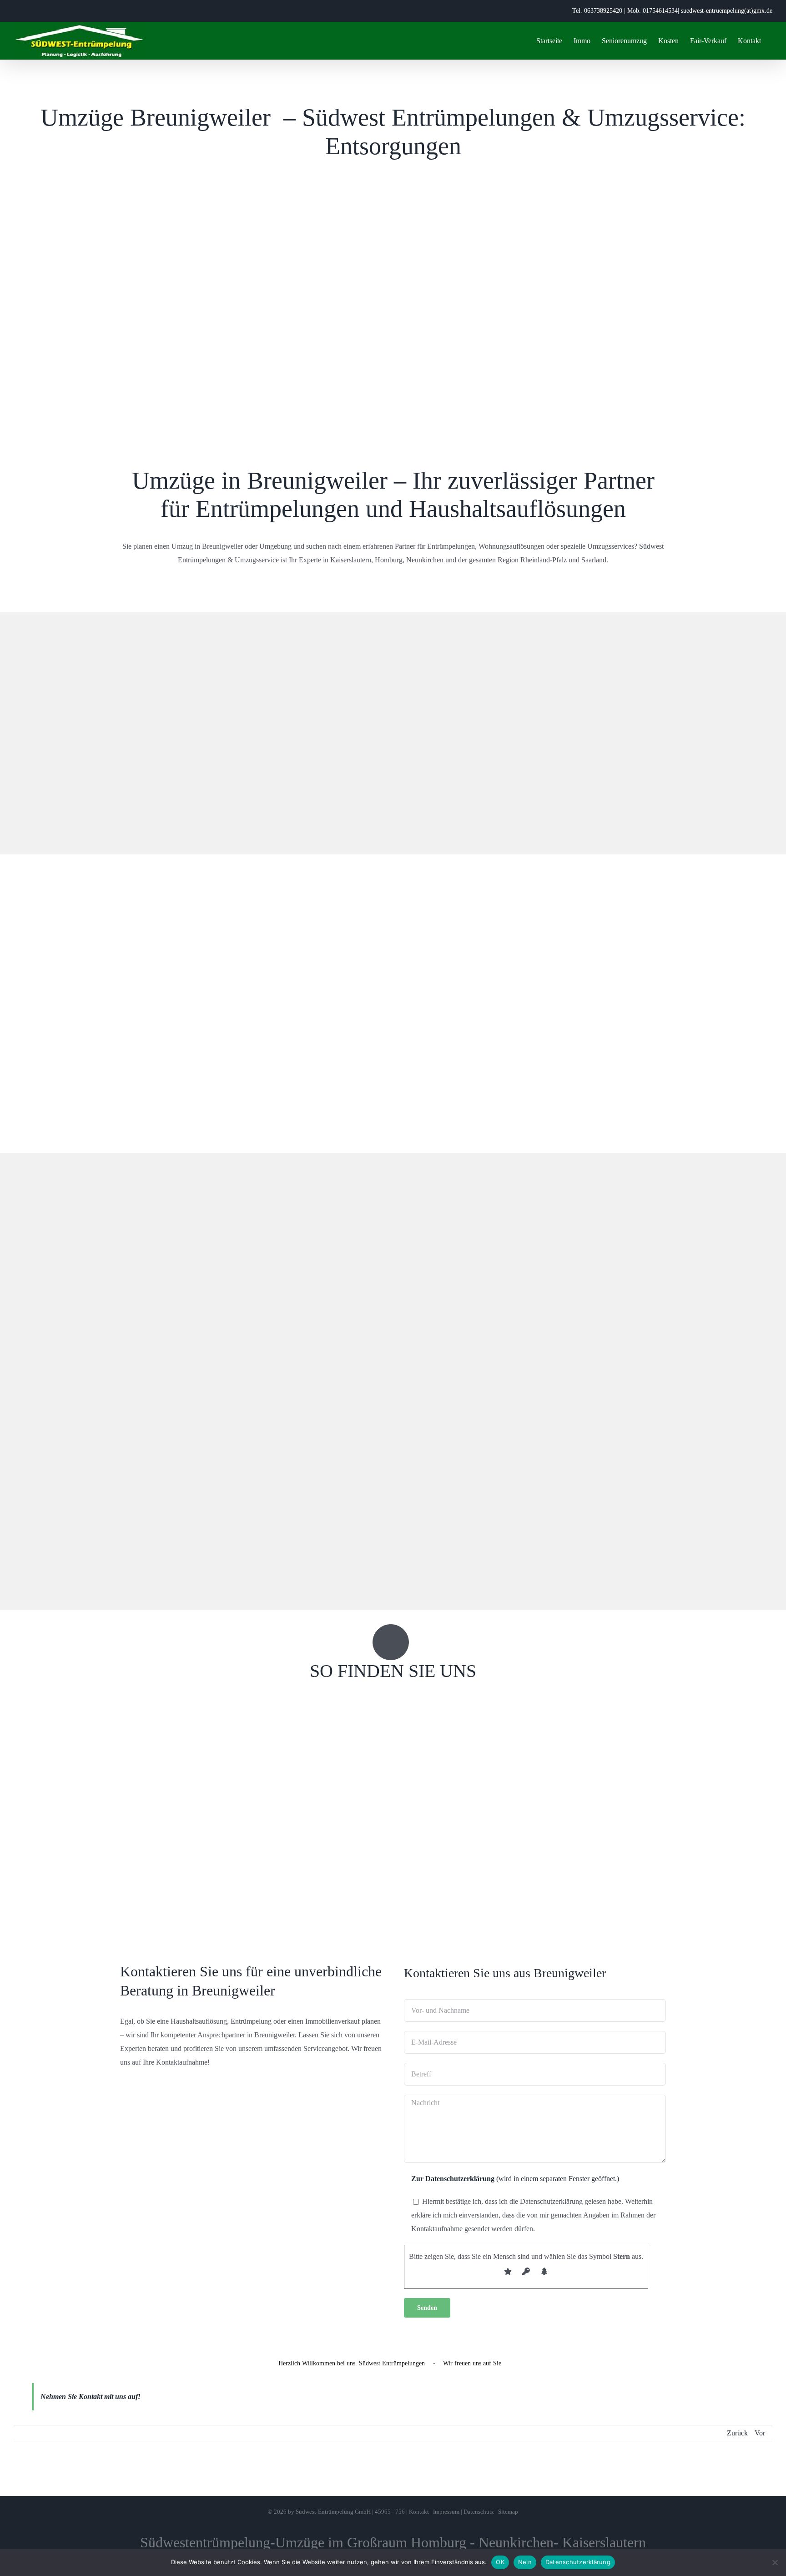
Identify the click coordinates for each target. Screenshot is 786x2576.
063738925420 (603, 11)
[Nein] (775, 2562)
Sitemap (508, 2512)
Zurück (737, 2433)
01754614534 (660, 11)
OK (500, 2562)
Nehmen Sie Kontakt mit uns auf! (91, 2397)
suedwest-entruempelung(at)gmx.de (727, 11)
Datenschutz (479, 2512)
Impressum (446, 2512)
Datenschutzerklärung (578, 2562)
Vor (760, 2433)
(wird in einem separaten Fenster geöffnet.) (515, 2179)
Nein (525, 2562)
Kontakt (419, 2512)
